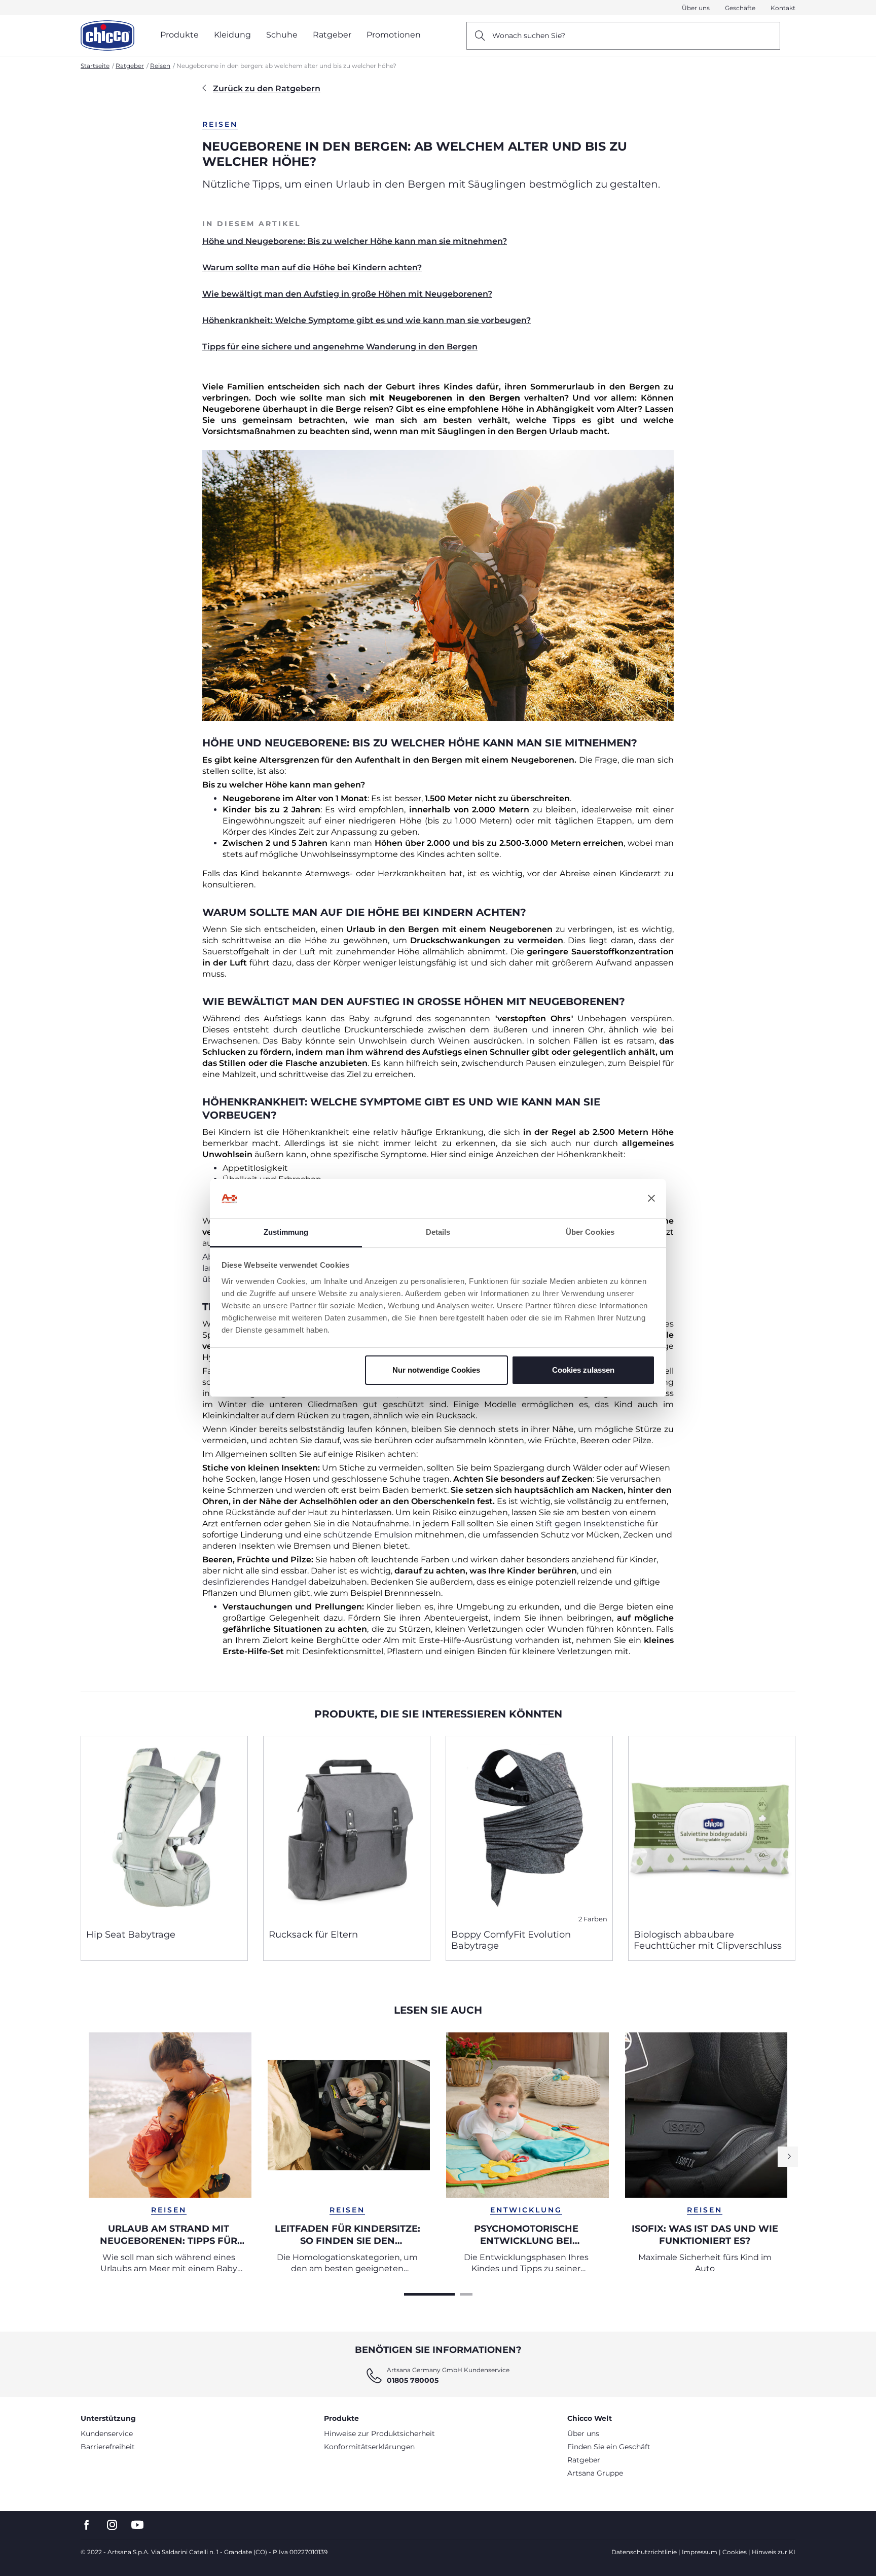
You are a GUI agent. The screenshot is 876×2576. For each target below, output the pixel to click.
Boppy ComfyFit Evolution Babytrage (511, 1940)
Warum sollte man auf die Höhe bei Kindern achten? (312, 267)
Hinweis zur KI (774, 2552)
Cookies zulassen (583, 1370)
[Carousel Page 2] (466, 2294)
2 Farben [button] (593, 1919)
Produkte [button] (179, 35)
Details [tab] (438, 1232)
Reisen (160, 66)
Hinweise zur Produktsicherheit (379, 2434)
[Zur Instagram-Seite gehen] (112, 2525)
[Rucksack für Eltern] (347, 1829)
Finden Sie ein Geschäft (609, 2447)
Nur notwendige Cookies (436, 1370)
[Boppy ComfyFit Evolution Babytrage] (529, 1829)
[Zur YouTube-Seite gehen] (137, 2525)
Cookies (735, 2552)
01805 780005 (413, 2380)
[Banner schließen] (651, 1199)
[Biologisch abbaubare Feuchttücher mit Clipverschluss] (712, 1829)
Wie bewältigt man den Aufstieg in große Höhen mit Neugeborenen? (347, 294)
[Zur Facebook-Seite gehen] (87, 2525)
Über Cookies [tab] (590, 1232)
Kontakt (783, 8)
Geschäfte (740, 8)
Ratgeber (130, 66)
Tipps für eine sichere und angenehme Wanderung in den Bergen (340, 347)
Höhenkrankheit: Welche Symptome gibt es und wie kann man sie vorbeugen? (367, 320)
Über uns (696, 8)
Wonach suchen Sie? (529, 35)
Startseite (95, 66)
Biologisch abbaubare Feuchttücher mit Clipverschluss (708, 1940)
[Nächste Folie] (788, 2157)
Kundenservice (107, 2434)
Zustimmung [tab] (286, 1232)
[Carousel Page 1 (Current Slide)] (429, 2294)
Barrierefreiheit (108, 2447)
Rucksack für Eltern (313, 1935)
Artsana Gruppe (595, 2473)
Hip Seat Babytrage (131, 1935)
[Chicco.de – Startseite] (107, 35)
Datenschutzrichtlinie (644, 2552)
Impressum (700, 2552)
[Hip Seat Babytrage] (164, 1829)
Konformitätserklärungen (369, 2447)
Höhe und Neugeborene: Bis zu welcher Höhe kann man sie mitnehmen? (355, 241)
